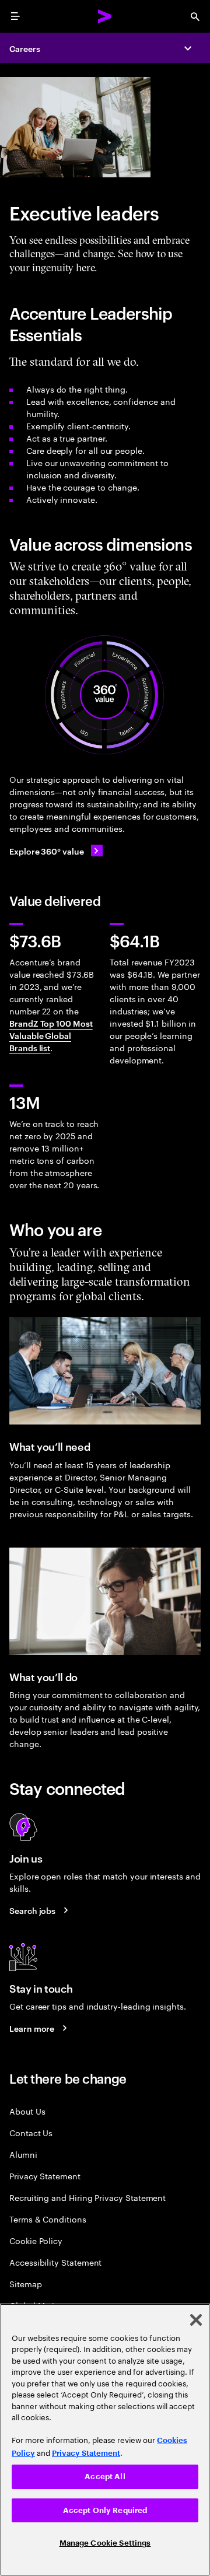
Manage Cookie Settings (105, 2543)
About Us (27, 2111)
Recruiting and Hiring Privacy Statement (87, 2197)
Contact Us (31, 2132)
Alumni (23, 2154)
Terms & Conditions (48, 2219)
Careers (25, 48)
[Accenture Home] (105, 16)
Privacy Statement (45, 2176)
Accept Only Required (105, 2510)
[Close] (196, 2320)
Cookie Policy (36, 2240)
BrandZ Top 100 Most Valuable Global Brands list (51, 1035)
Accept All (105, 2477)
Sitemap (26, 2283)
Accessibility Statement (55, 2262)
